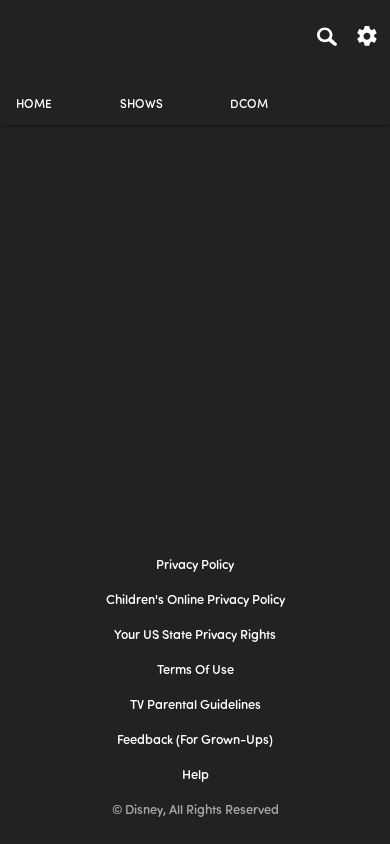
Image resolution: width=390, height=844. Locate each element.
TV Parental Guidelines (195, 705)
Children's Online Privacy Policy (195, 600)
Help (195, 775)
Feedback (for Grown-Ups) (195, 740)
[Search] (327, 36)
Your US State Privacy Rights (195, 635)
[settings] (367, 34)
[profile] (356, 87)
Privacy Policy (195, 565)
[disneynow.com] (51, 33)
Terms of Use (195, 670)
